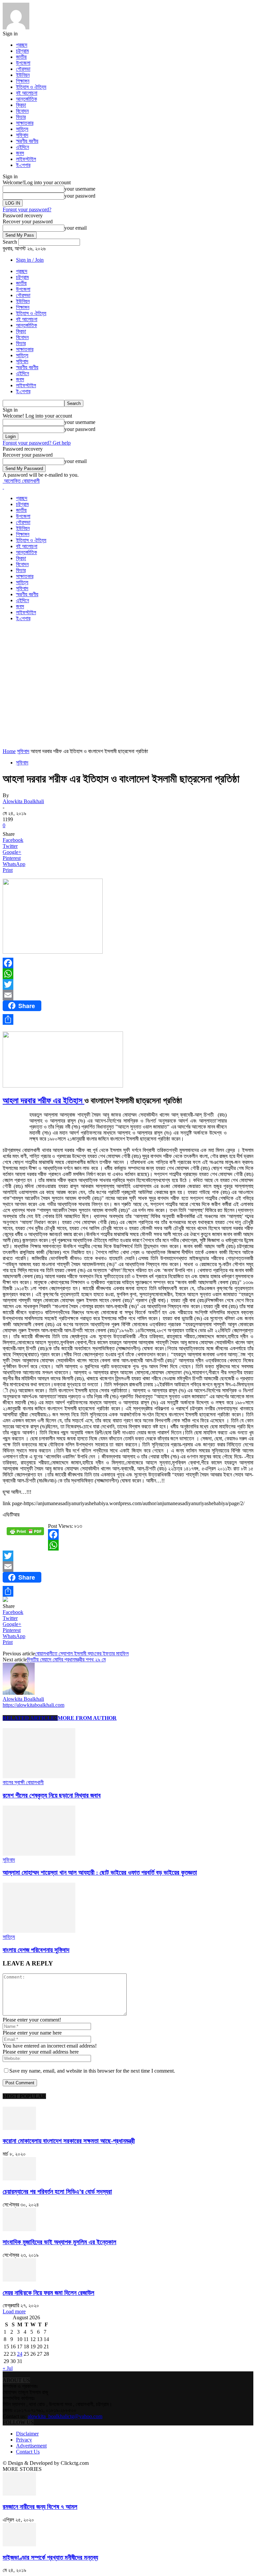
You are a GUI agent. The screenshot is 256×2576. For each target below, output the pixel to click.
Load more (14, 2311)
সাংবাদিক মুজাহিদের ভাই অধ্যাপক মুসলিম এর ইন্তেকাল (59, 2242)
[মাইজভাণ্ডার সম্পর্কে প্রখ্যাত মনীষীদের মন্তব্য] (19, 2544)
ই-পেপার (23, 165)
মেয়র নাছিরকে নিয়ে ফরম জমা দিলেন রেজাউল (48, 2293)
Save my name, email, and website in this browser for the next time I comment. (92, 2071)
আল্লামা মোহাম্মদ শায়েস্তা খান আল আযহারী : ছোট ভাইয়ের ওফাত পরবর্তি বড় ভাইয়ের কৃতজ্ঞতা (100, 1872)
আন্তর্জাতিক (26, 99)
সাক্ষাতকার (25, 123)
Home (9, 751)
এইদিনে (22, 147)
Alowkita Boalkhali (23, 801)
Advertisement (31, 2446)
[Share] (128, 1019)
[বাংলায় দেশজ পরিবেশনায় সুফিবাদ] (39, 1931)
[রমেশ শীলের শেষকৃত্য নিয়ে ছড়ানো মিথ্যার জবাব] (39, 1776)
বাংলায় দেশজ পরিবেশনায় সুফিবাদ (36, 1950)
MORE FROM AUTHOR (87, 1718)
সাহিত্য (22, 129)
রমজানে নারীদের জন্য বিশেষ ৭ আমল (40, 2507)
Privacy (24, 2440)
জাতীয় (21, 57)
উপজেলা (23, 63)
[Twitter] (128, 984)
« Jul (8, 2368)
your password (80, 196)
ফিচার (21, 117)
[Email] (128, 995)
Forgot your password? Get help (37, 443)
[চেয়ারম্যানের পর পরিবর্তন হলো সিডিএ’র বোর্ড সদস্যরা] (19, 2179)
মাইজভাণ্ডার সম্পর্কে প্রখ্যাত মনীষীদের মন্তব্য (50, 2557)
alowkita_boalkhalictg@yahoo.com (65, 2416)
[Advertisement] (81, 637)
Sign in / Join (30, 260)
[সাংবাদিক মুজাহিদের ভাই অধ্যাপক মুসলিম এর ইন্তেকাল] (19, 2229)
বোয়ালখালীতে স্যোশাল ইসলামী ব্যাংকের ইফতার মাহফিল (82, 1654)
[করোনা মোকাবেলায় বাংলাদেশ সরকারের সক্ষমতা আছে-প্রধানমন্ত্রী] (19, 2128)
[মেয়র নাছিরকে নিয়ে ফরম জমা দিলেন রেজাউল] (19, 2280)
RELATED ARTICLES (30, 1718)
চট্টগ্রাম (22, 51)
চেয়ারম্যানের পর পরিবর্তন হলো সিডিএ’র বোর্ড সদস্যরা (57, 2192)
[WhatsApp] (128, 974)
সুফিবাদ (22, 135)
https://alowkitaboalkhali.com (33, 1705)
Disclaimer (27, 2434)
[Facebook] (128, 963)
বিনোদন (22, 111)
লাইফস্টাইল (26, 159)
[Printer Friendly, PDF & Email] (25, 1534)
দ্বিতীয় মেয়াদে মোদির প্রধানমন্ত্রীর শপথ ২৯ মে (66, 1660)
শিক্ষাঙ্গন (23, 81)
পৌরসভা (23, 69)
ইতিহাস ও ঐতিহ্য (31, 87)
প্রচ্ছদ (22, 45)
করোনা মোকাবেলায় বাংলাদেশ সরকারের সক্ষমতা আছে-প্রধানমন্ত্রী (69, 2141)
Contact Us (28, 2452)
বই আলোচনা (27, 93)
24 (20, 2354)
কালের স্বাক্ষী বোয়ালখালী (23, 1782)
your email (75, 228)
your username (80, 189)
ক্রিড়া (21, 105)
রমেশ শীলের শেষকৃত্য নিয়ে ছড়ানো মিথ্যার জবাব (52, 1795)
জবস (20, 153)
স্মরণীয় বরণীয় (27, 141)
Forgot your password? (27, 209)
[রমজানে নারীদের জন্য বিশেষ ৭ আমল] (19, 2494)
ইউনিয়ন (23, 75)
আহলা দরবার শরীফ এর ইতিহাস (43, 1101)
